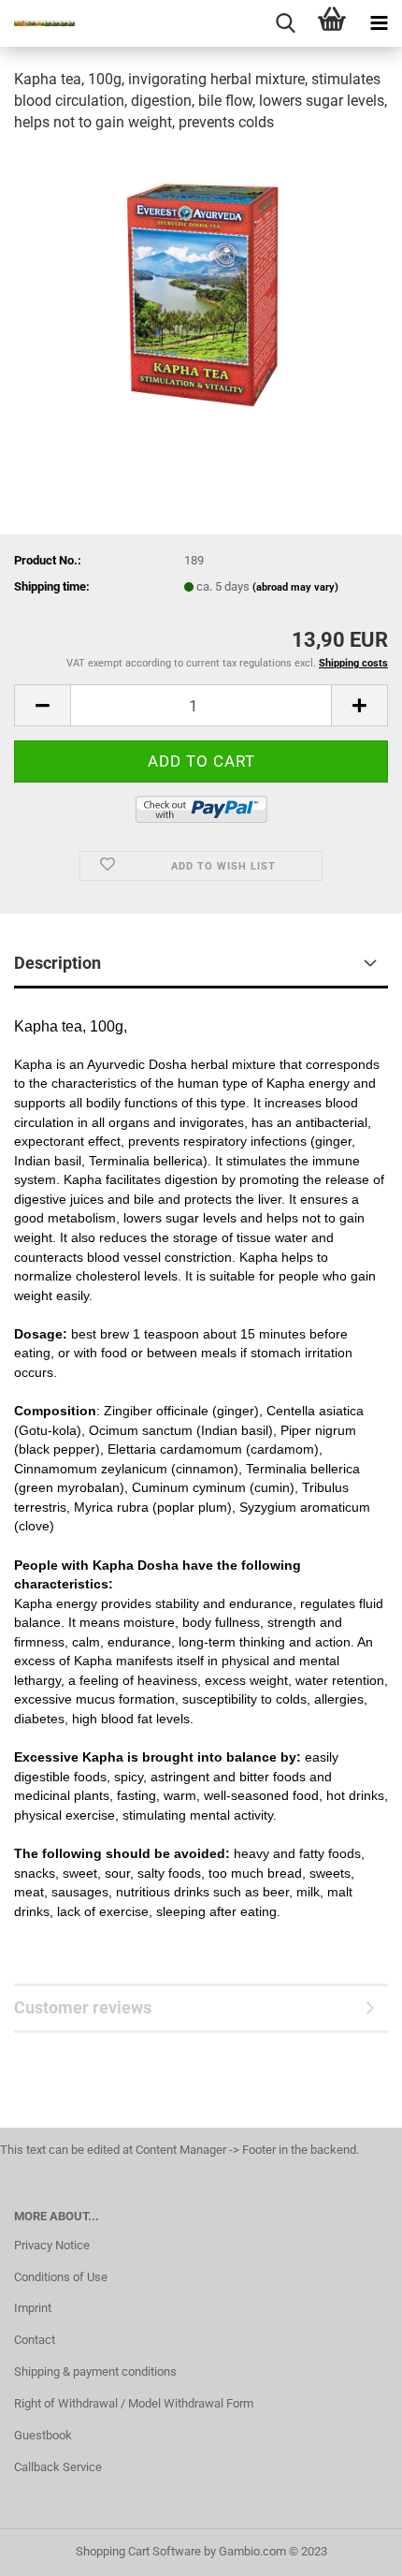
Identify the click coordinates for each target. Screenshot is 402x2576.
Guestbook (43, 2435)
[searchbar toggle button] (285, 23)
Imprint (33, 2308)
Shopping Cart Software (138, 2551)
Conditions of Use (61, 2277)
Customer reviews (83, 2007)
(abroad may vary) (295, 587)
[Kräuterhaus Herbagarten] (37, 23)
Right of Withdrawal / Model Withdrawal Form (134, 2403)
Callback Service (58, 2467)
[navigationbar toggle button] (379, 23)
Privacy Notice (52, 2245)
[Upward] (351, 2548)
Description (57, 963)
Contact (35, 2340)
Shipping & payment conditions (95, 2371)
